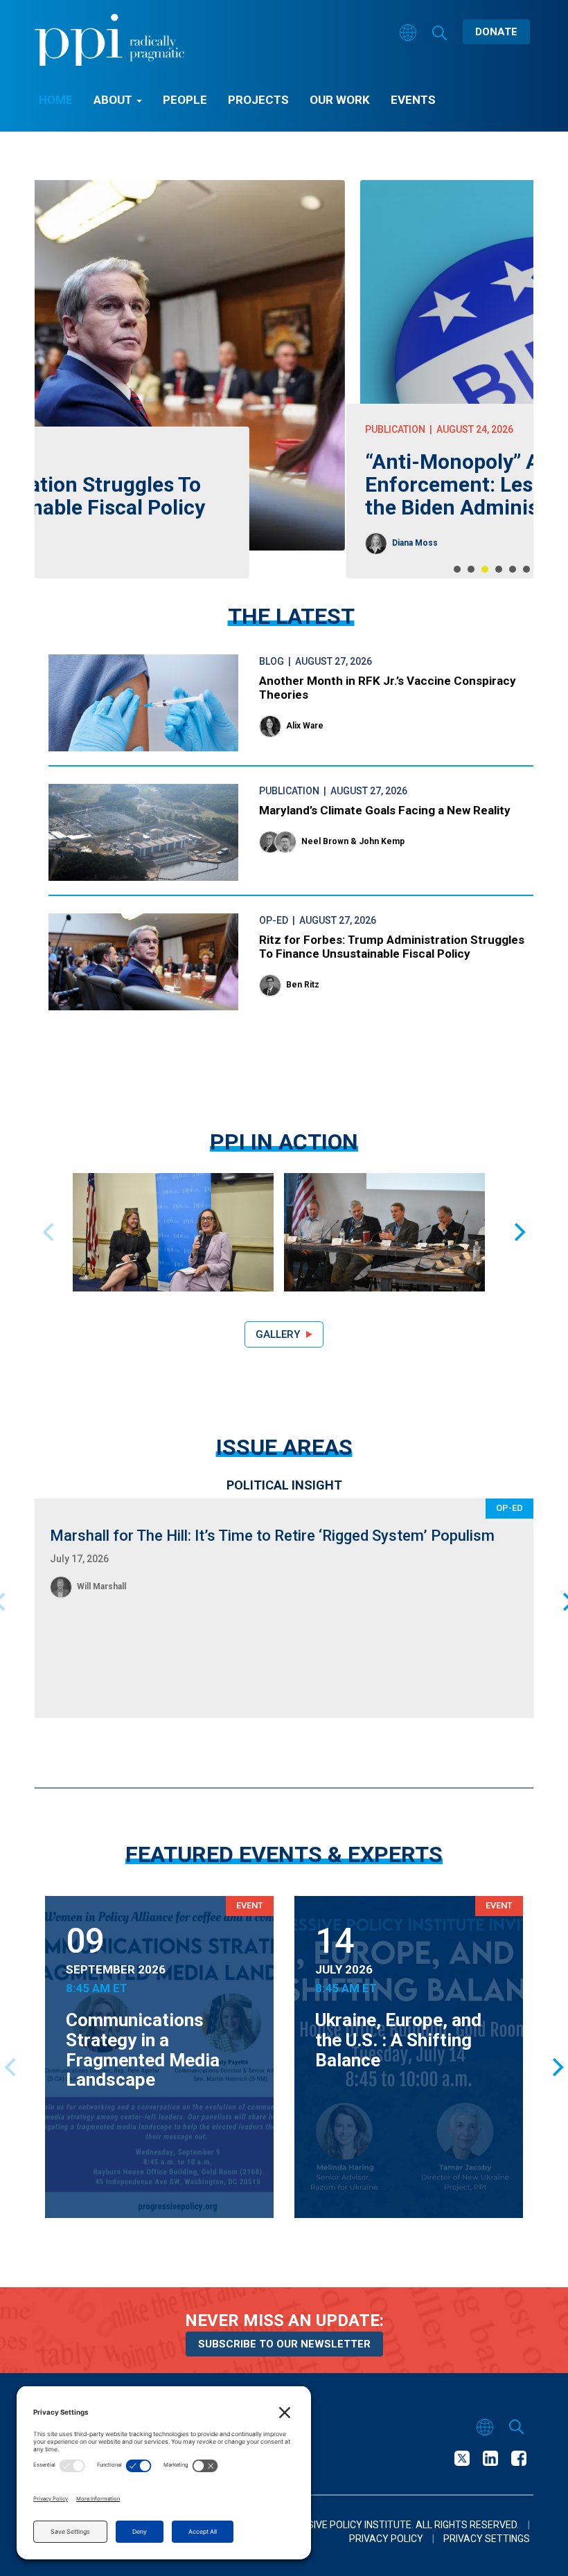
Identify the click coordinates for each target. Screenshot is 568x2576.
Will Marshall (101, 1586)
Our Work (340, 100)
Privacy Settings (487, 2539)
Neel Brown (325, 841)
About (114, 100)
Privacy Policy (386, 2539)
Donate (496, 32)
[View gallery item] (173, 1232)
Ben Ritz (303, 985)
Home (56, 100)
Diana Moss (103, 543)
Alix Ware (305, 726)
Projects (258, 100)
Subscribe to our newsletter (284, 2344)
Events (413, 100)
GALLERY (278, 1334)
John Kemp (382, 841)
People (185, 100)
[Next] (518, 1232)
